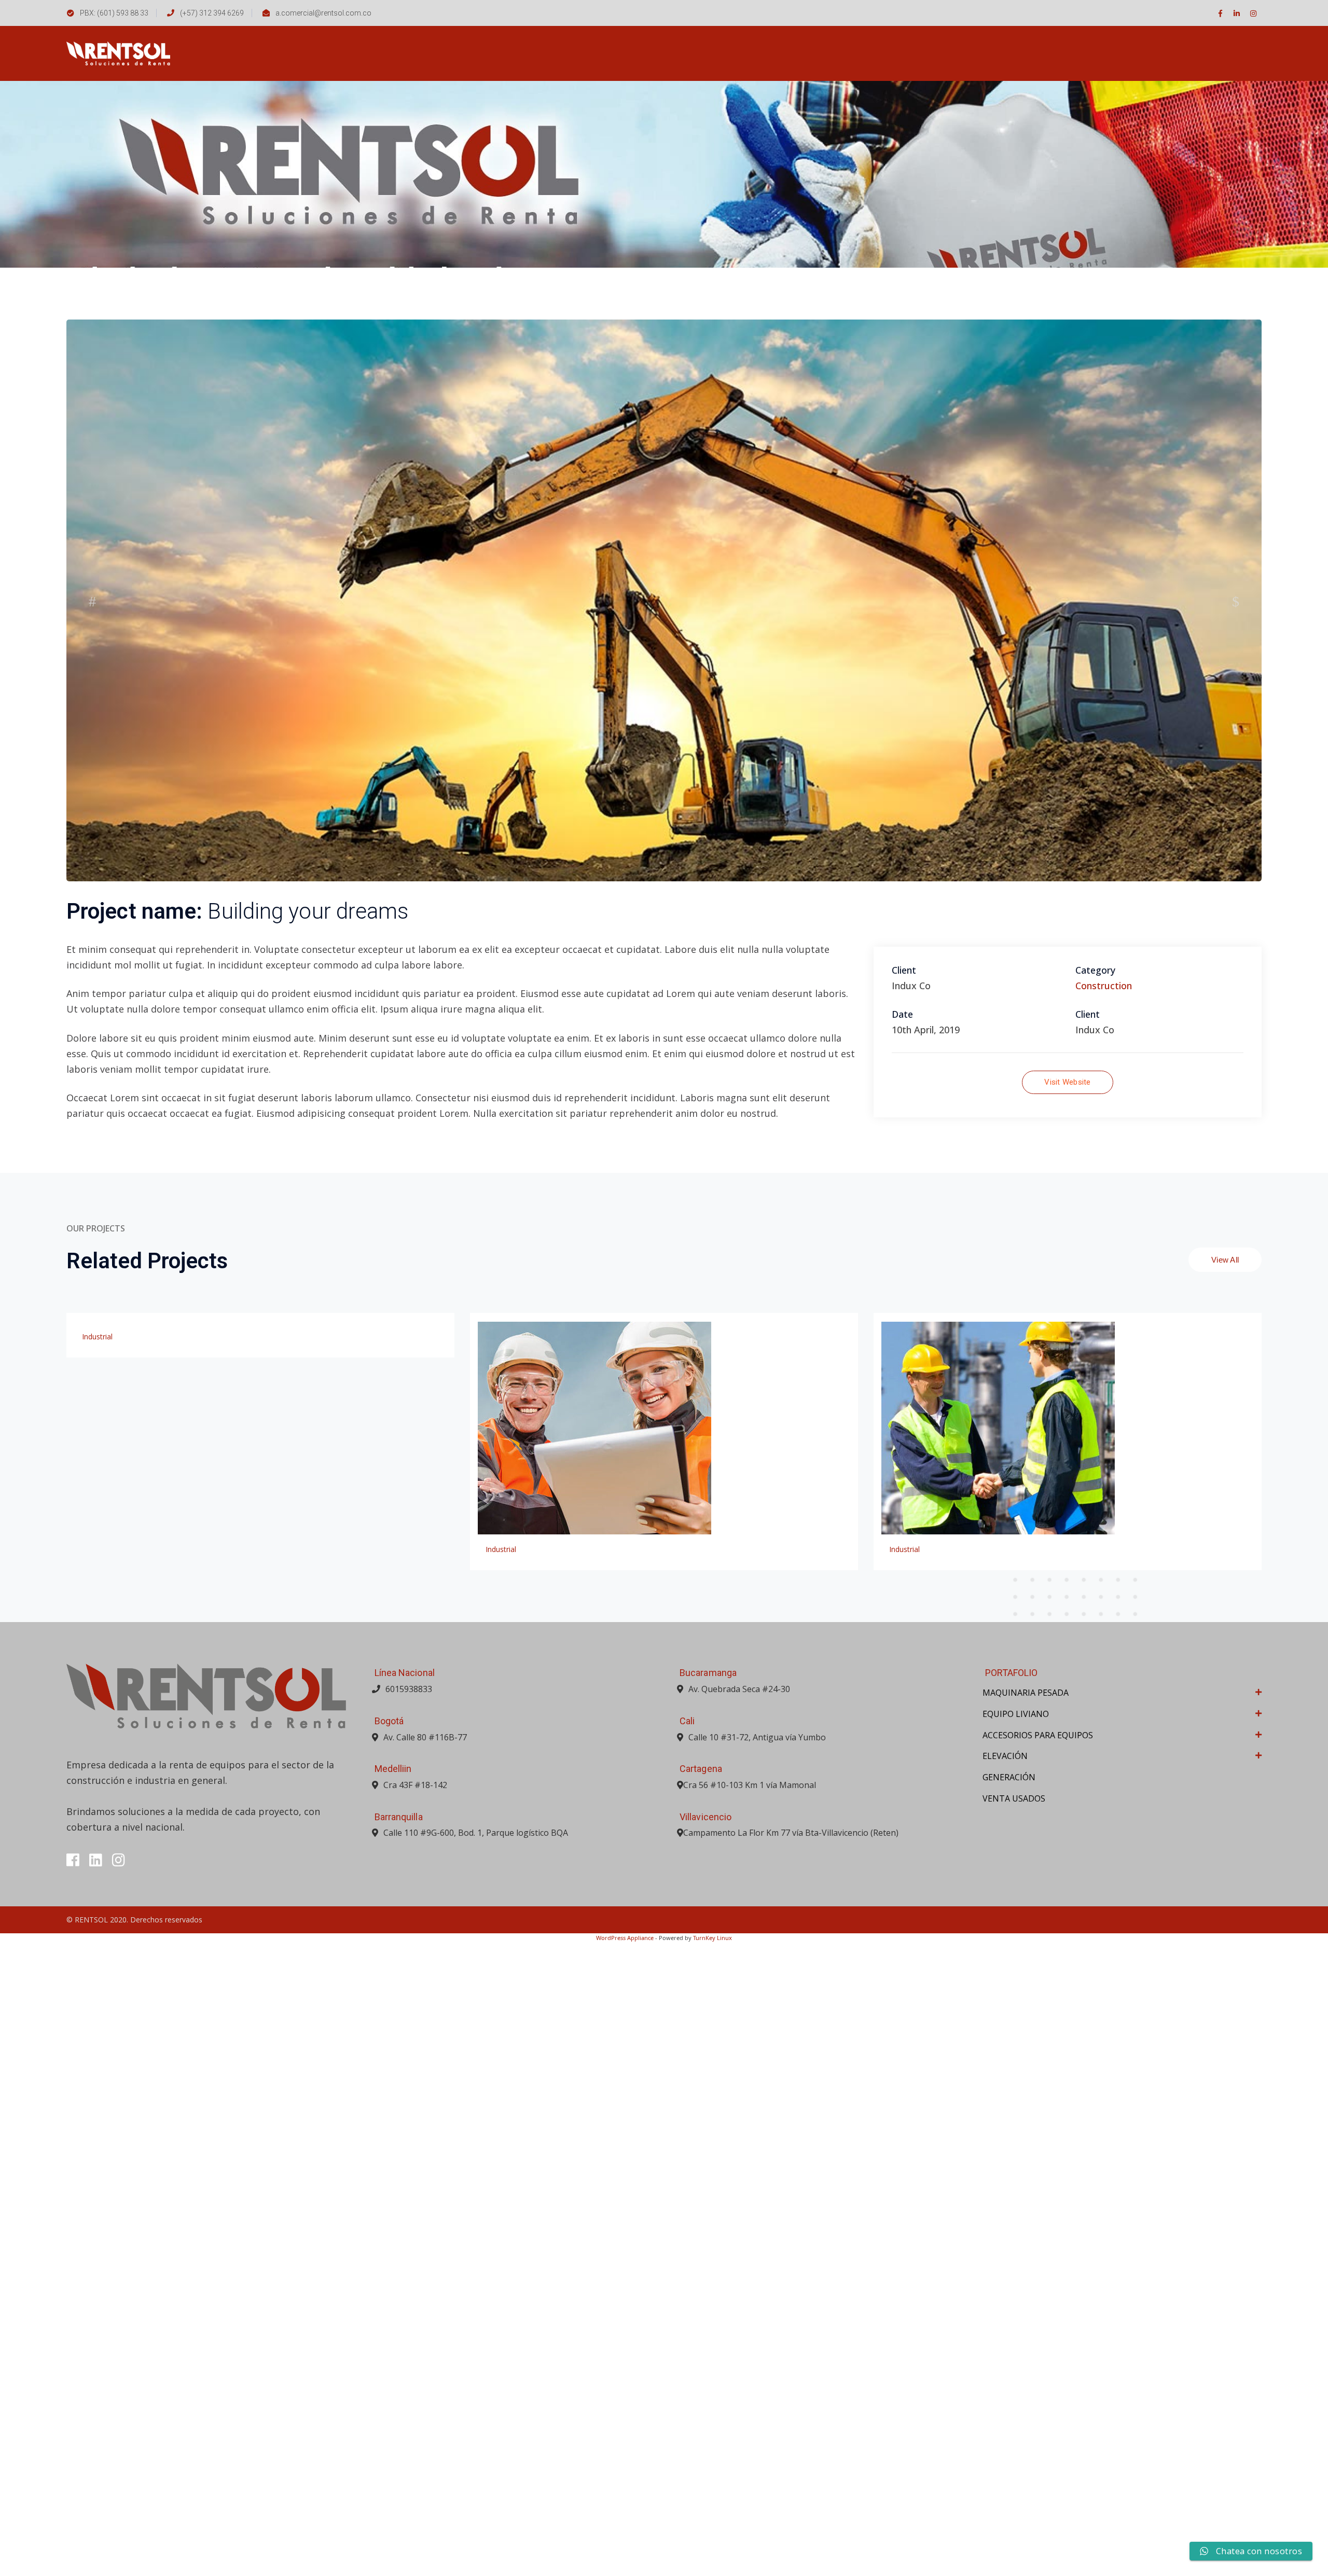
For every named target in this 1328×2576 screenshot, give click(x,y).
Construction (1104, 1619)
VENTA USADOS (1014, 2432)
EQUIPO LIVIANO (1016, 2347)
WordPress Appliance (625, 2571)
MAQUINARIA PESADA (1026, 2326)
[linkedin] (96, 2494)
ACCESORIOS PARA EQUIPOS (1038, 2369)
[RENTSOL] (118, 52)
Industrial (97, 1970)
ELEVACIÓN (1005, 2389)
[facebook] (73, 2494)
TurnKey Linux (713, 2571)
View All (1225, 1893)
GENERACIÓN (1009, 2411)
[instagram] (119, 2494)
